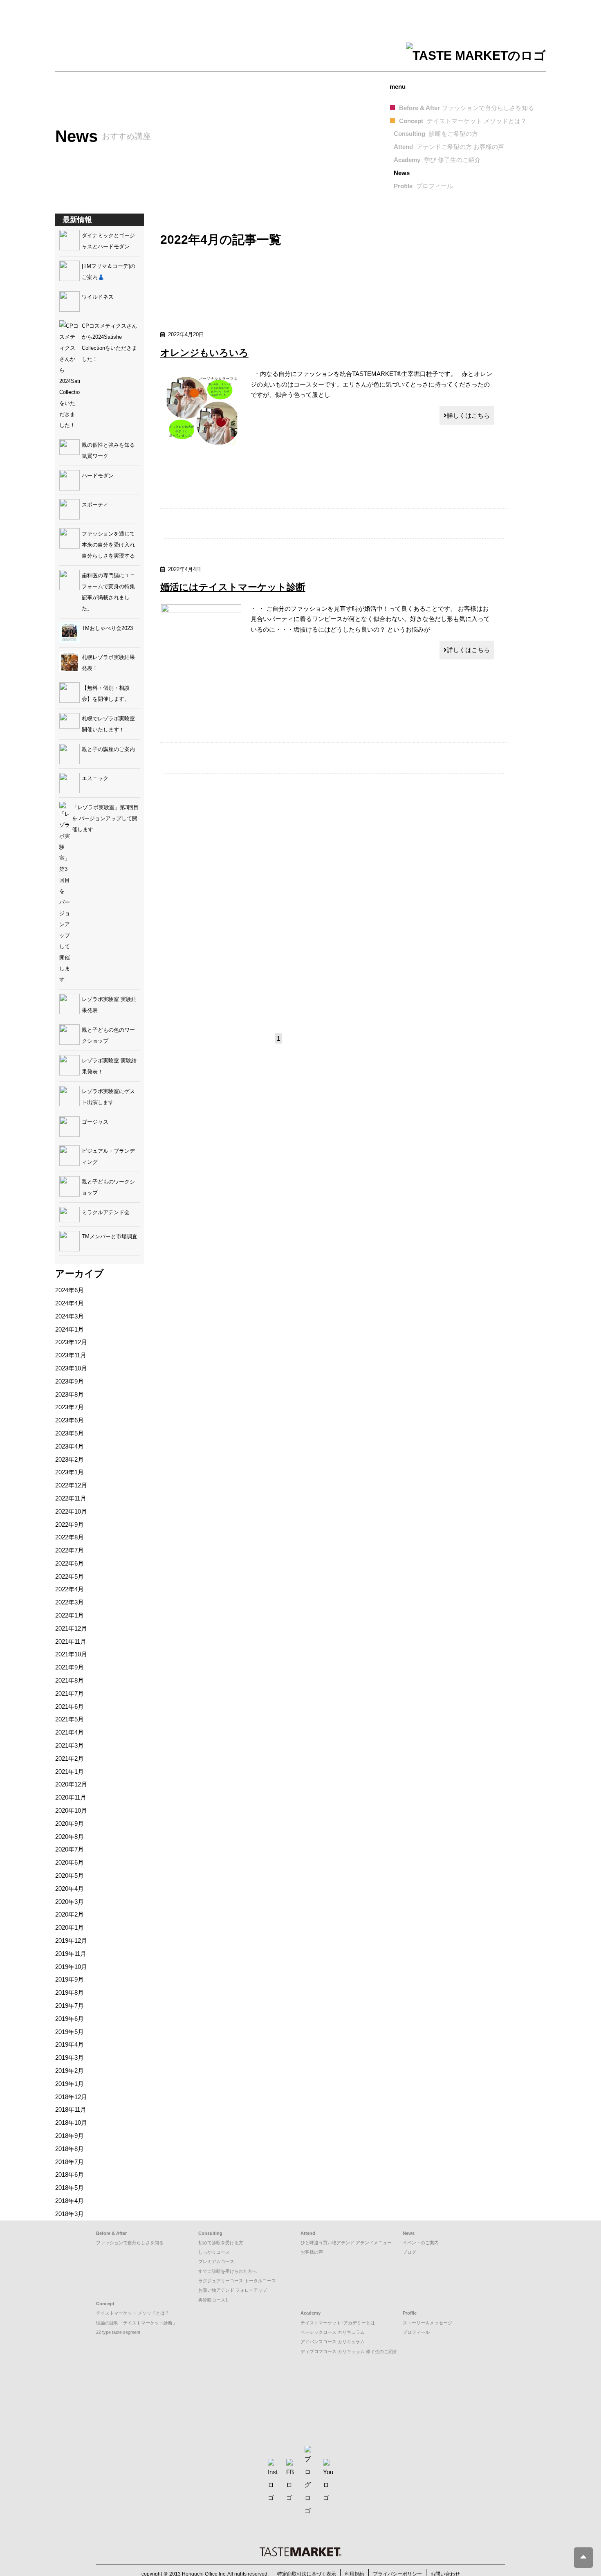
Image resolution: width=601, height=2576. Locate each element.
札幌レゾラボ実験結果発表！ (108, 663)
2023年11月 (71, 1355)
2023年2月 (70, 1459)
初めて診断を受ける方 (221, 2243)
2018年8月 (70, 2149)
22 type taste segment (118, 2332)
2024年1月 (70, 1329)
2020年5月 (70, 1875)
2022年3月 (70, 1602)
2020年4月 (70, 1889)
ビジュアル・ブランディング (108, 1156)
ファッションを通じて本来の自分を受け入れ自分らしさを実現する (108, 545)
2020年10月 (71, 1810)
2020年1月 (70, 1927)
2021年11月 (71, 1641)
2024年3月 (70, 1316)
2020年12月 (71, 1784)
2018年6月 (70, 2174)
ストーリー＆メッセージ (427, 2323)
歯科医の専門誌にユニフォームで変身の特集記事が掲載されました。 (108, 592)
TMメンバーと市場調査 (110, 1236)
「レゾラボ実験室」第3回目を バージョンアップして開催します (105, 818)
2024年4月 (70, 1303)
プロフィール (416, 2332)
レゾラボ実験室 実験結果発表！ (109, 1066)
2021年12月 (71, 1628)
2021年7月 (70, 1693)
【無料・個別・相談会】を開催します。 (106, 693)
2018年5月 (70, 2188)
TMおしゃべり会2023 (107, 628)
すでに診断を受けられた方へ (228, 2271)
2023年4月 (70, 1446)
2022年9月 (70, 1524)
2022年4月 (70, 1589)
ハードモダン (98, 476)
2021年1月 (70, 1772)
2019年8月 (70, 1992)
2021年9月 (70, 1667)
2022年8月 (70, 1537)
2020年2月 (70, 1914)
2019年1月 (70, 2084)
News (402, 173)
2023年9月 (70, 1381)
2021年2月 (70, 1758)
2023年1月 (70, 1472)
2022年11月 (71, 1498)
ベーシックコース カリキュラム (333, 2332)
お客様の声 (312, 2252)
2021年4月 (70, 1732)
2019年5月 (70, 2032)
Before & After (466, 108)
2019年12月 (71, 1940)
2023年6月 (70, 1420)
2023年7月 (70, 1407)
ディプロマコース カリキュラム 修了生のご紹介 (349, 2351)
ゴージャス (95, 1122)
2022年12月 (71, 1485)
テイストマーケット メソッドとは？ (133, 2313)
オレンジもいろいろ (204, 353)
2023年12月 (71, 1342)
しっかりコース (214, 2252)
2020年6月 (70, 1862)
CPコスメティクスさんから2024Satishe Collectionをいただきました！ (109, 342)
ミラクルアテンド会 (106, 1212)
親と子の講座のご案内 (108, 749)
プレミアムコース (216, 2261)
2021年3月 (70, 1745)
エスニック (95, 778)
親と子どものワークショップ (108, 1187)
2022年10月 (71, 1511)
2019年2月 (70, 2071)
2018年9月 (70, 2136)
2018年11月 (71, 2109)
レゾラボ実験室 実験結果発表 (109, 1005)
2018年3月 (70, 2214)
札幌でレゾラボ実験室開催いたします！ (108, 724)
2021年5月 (70, 1719)
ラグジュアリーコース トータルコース (237, 2281)
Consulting (436, 134)
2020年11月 (71, 1797)
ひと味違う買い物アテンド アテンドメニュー (346, 2243)
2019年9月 (70, 1979)
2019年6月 (70, 2019)
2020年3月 (70, 1902)
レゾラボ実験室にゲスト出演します (108, 1097)
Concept (463, 121)
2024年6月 (70, 1290)
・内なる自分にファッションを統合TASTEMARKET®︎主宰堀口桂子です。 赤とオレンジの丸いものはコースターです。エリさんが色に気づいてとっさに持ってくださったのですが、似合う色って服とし (371, 384)
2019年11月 (71, 1954)
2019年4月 (70, 2044)
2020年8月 (70, 1837)
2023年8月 (70, 1394)
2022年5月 (70, 1576)
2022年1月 (70, 1615)
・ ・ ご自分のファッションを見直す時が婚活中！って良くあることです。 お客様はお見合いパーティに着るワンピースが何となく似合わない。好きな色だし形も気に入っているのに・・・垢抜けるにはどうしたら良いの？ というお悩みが (370, 619)
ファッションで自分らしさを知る (130, 2243)
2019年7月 (70, 2006)
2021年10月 (71, 1654)
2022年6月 (70, 1563)
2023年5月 (70, 1433)
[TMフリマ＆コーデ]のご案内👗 (109, 272)
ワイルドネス (98, 297)
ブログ (409, 2252)
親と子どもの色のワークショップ (108, 1035)
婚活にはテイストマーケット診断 (233, 587)
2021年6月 (70, 1706)
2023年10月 (71, 1368)
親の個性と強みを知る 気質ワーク (111, 450)
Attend (449, 147)
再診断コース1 (213, 2300)
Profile (423, 186)
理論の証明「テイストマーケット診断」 (137, 2323)
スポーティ (95, 505)
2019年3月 (70, 2057)
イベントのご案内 (421, 2243)
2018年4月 (70, 2201)
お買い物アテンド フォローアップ (233, 2290)
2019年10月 (71, 1967)
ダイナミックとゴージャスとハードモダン (108, 241)
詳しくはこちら (468, 415)
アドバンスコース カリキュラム (333, 2342)
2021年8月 (70, 1680)
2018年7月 (70, 2162)
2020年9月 (70, 1823)
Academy (437, 160)
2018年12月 (71, 2097)
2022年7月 (70, 1550)
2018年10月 (71, 2123)
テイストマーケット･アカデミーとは (338, 2323)
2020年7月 (70, 1849)
